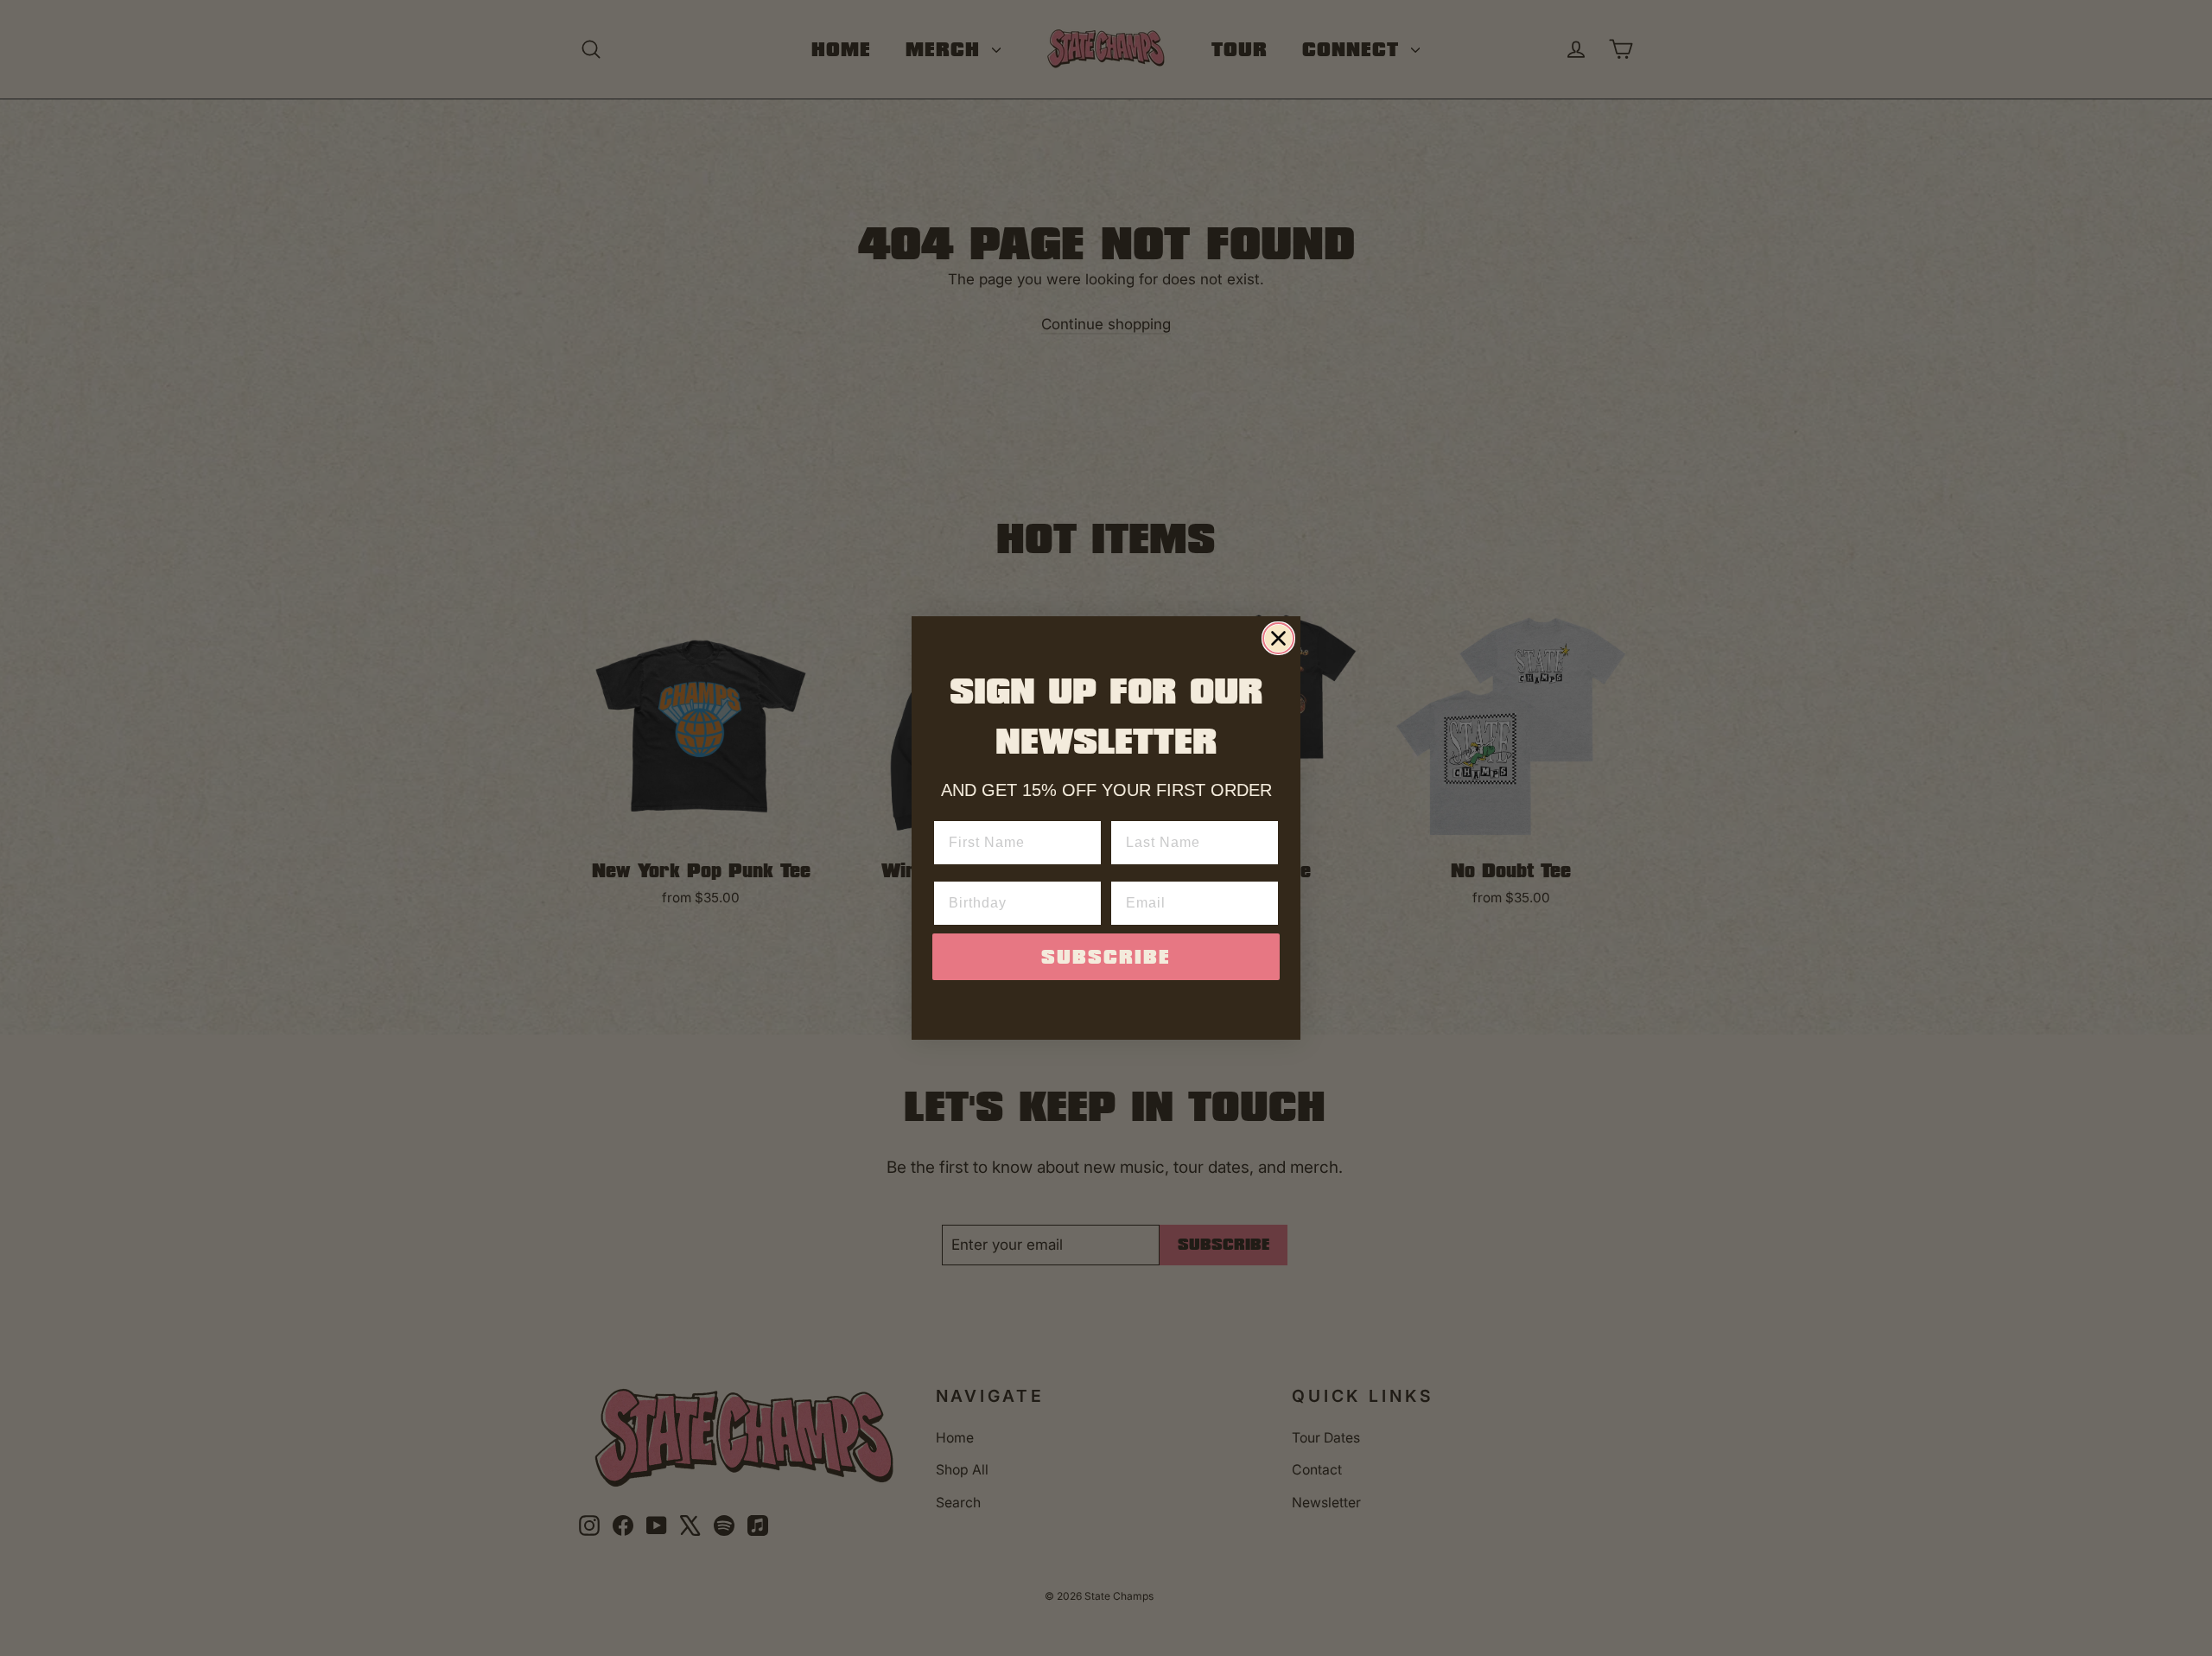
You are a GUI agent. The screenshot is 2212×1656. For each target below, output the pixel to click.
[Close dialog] (1278, 638)
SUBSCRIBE (1106, 957)
